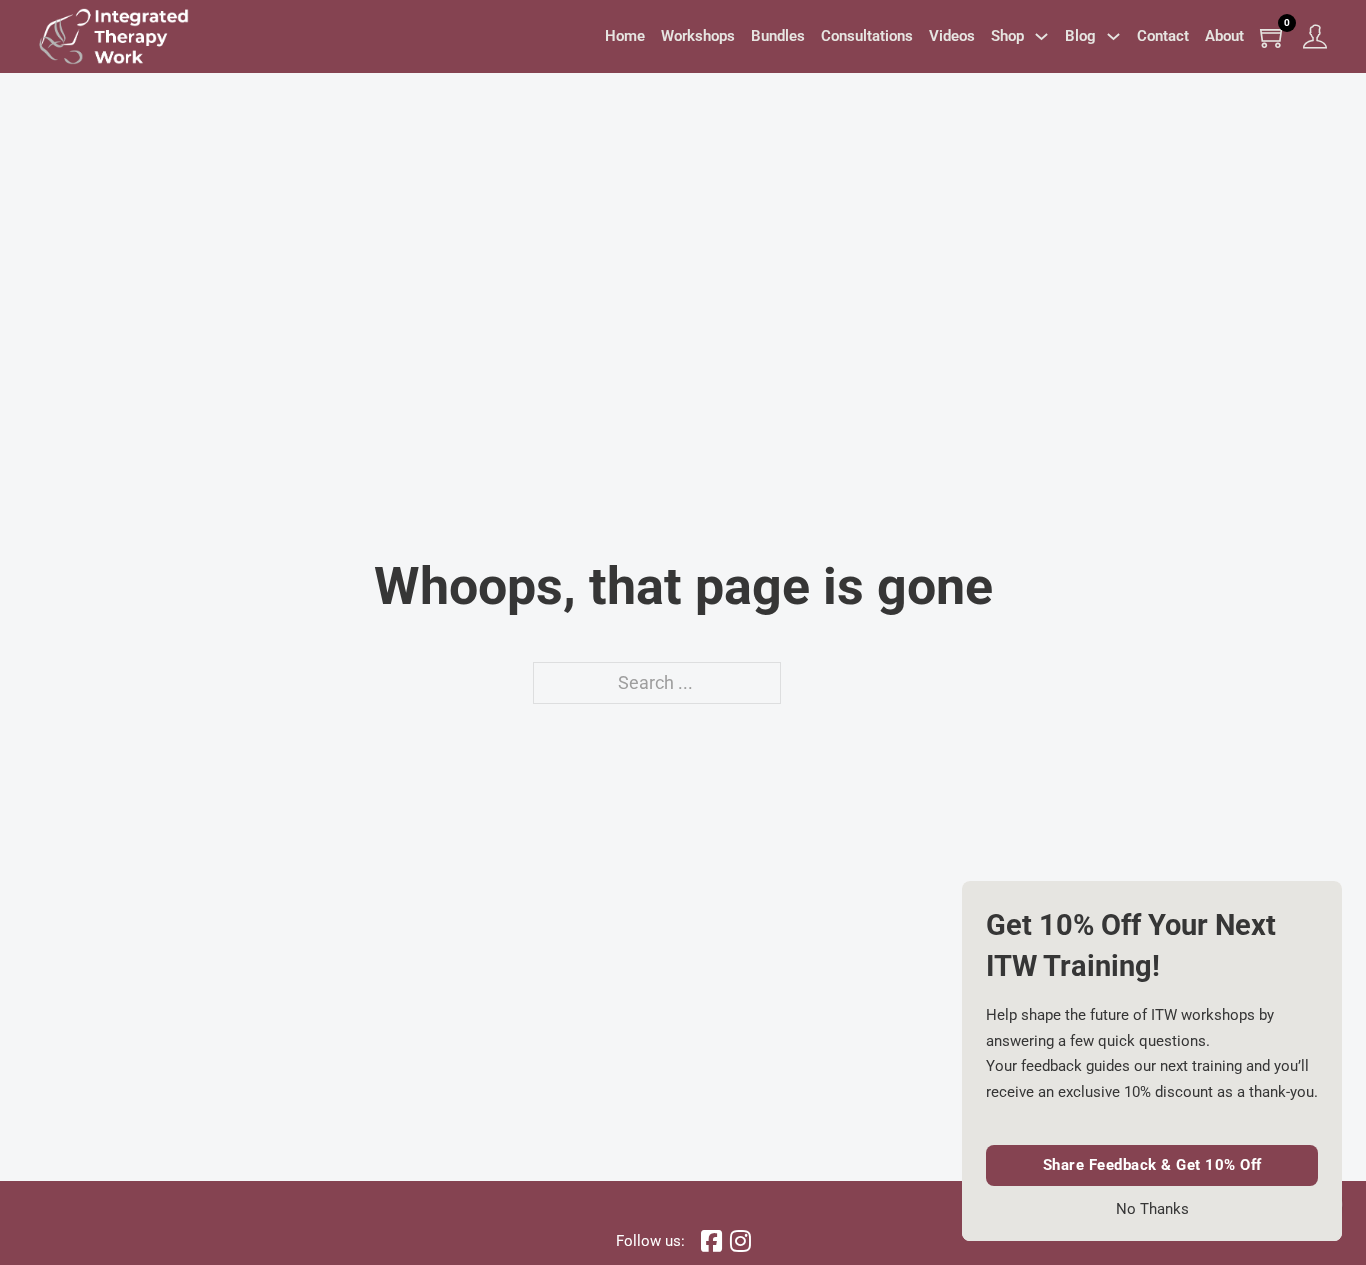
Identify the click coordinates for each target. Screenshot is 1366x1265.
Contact (1163, 36)
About (1224, 36)
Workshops (698, 36)
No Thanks (1152, 1209)
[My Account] (1315, 37)
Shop (1007, 36)
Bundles (778, 36)
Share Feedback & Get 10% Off (1152, 1165)
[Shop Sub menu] (1041, 36)
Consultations (867, 36)
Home (625, 36)
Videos (952, 36)
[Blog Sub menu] (1113, 36)
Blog (1080, 36)
